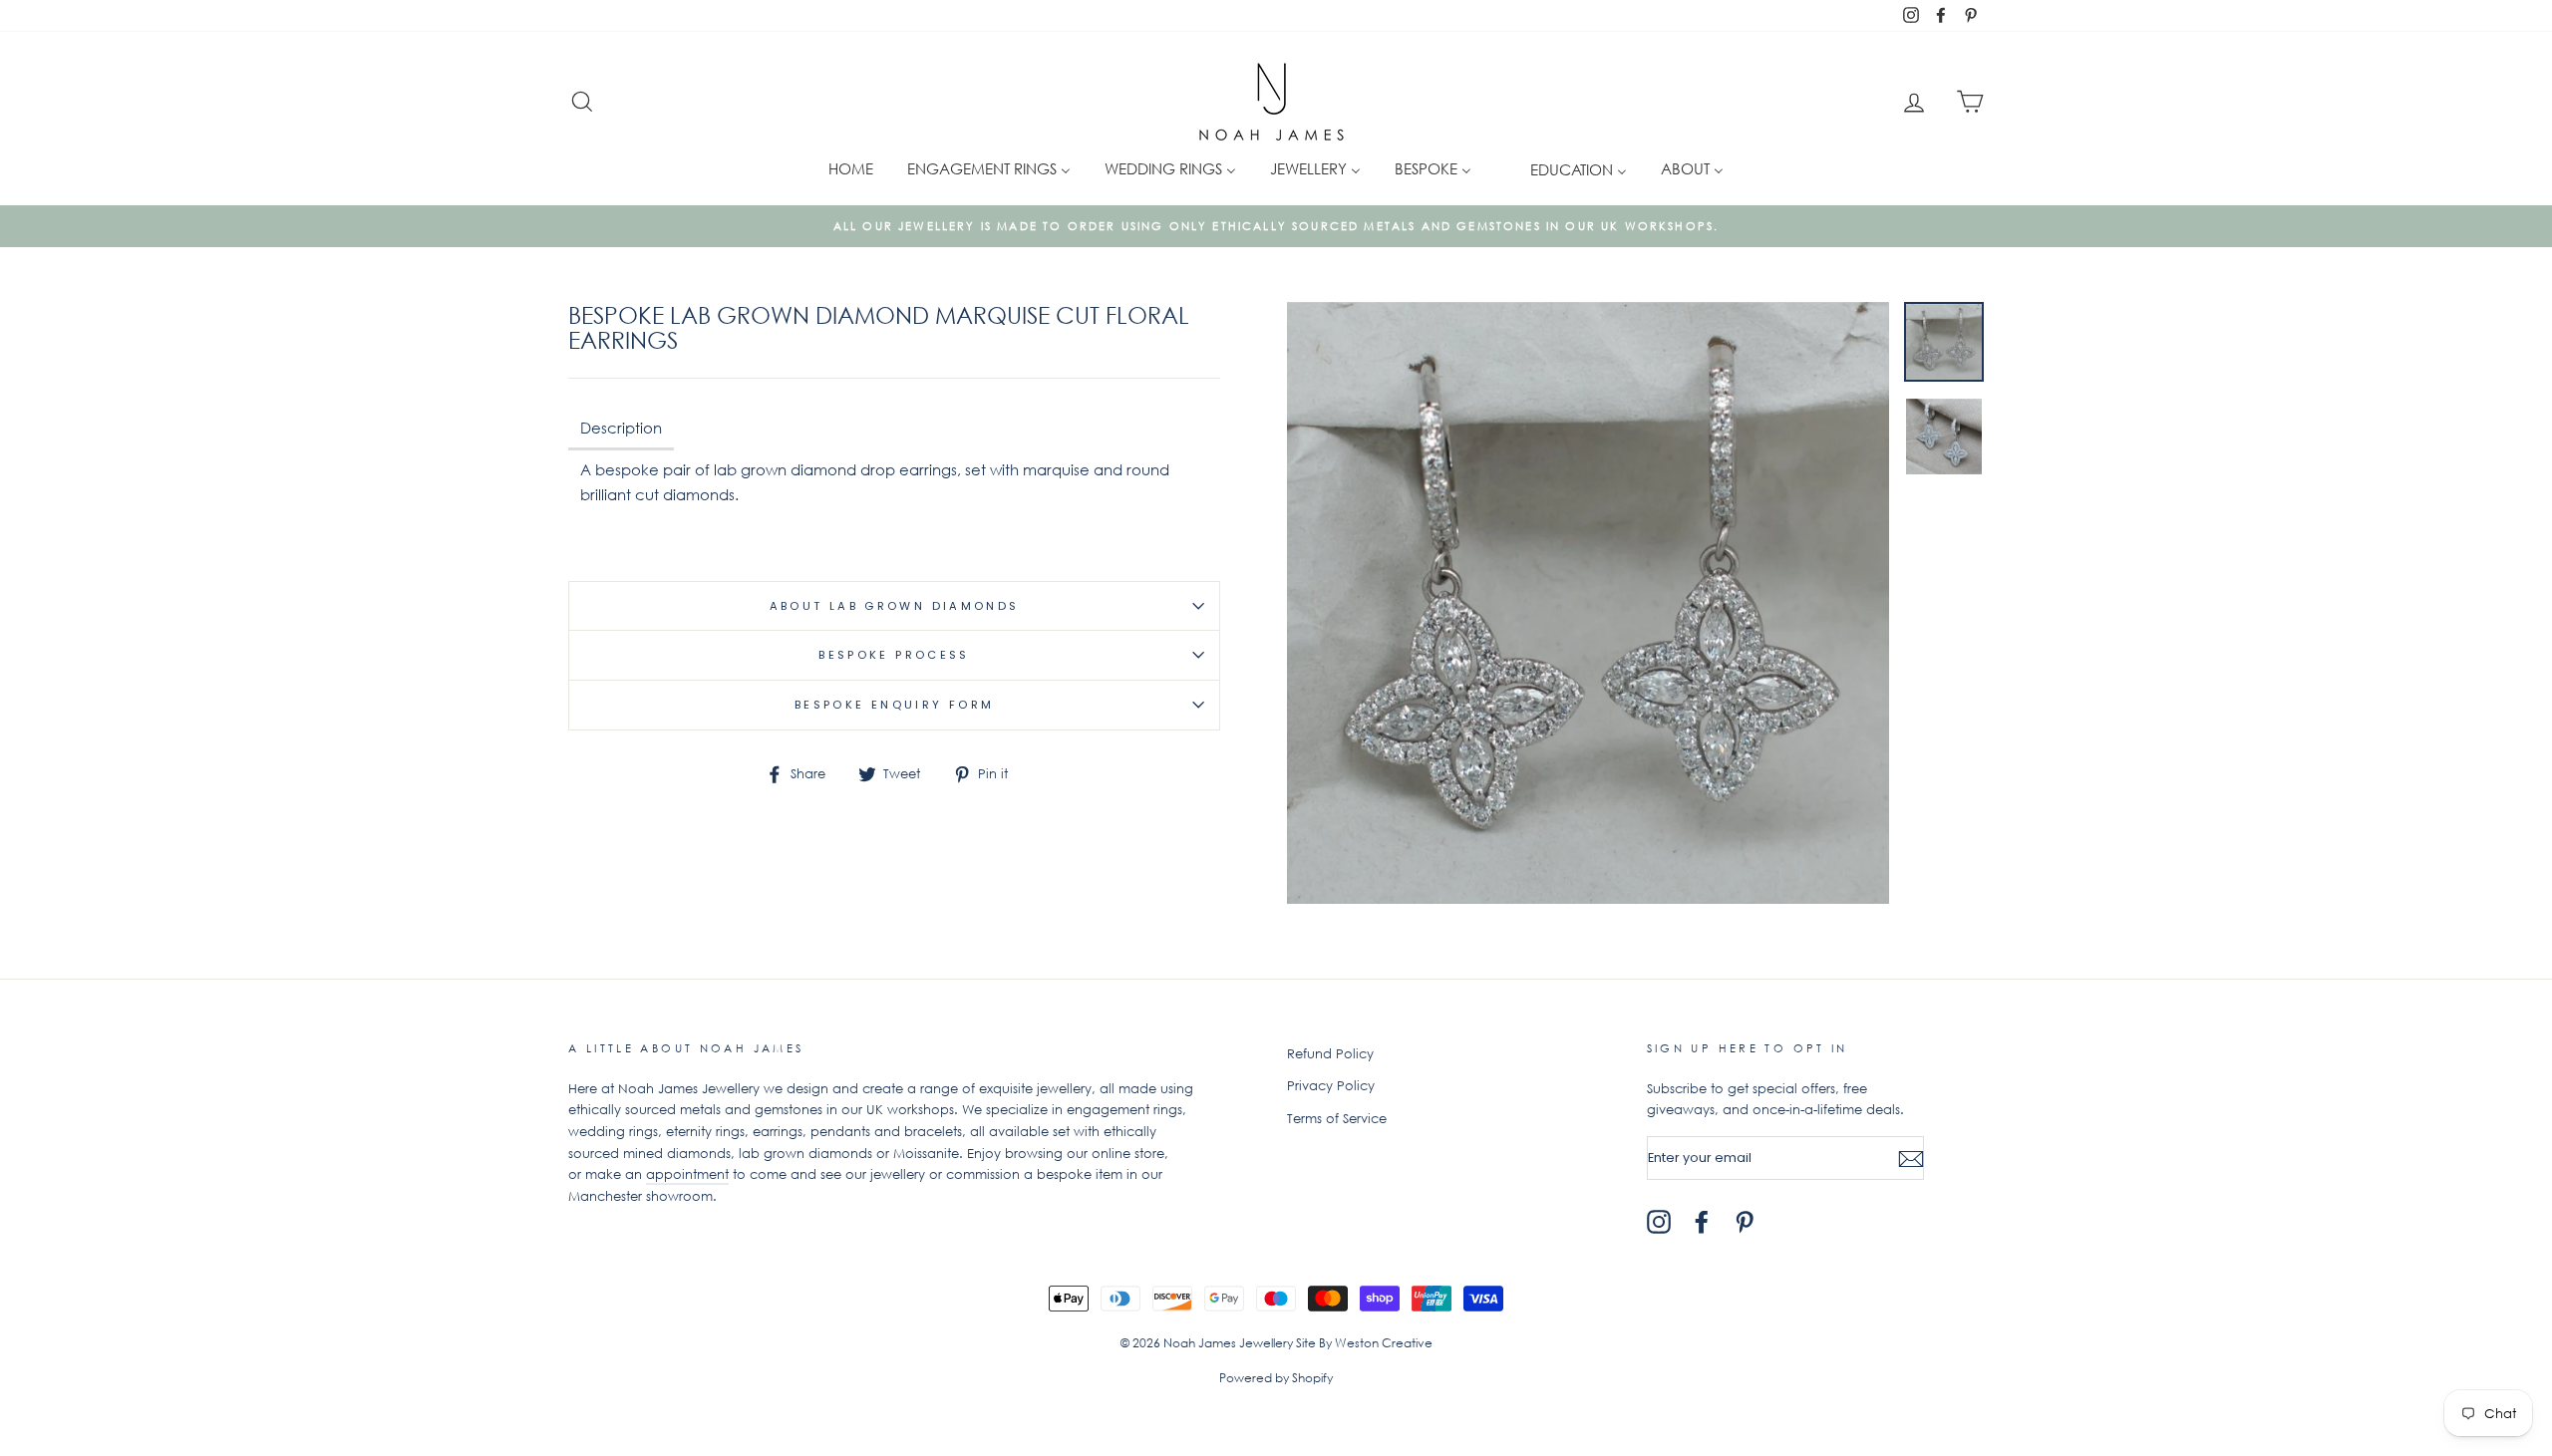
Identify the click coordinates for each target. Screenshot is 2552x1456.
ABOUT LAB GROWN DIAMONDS (895, 606)
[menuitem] (851, 168)
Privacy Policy (1331, 1086)
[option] (1276, 226)
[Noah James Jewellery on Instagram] (1659, 1222)
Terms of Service (1337, 1119)
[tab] (621, 430)
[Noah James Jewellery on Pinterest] (1745, 1222)
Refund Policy (1330, 1054)
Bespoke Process (894, 655)
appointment (687, 1174)
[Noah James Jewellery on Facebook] (1702, 1222)
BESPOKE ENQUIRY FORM (895, 705)
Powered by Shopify (1276, 1378)
